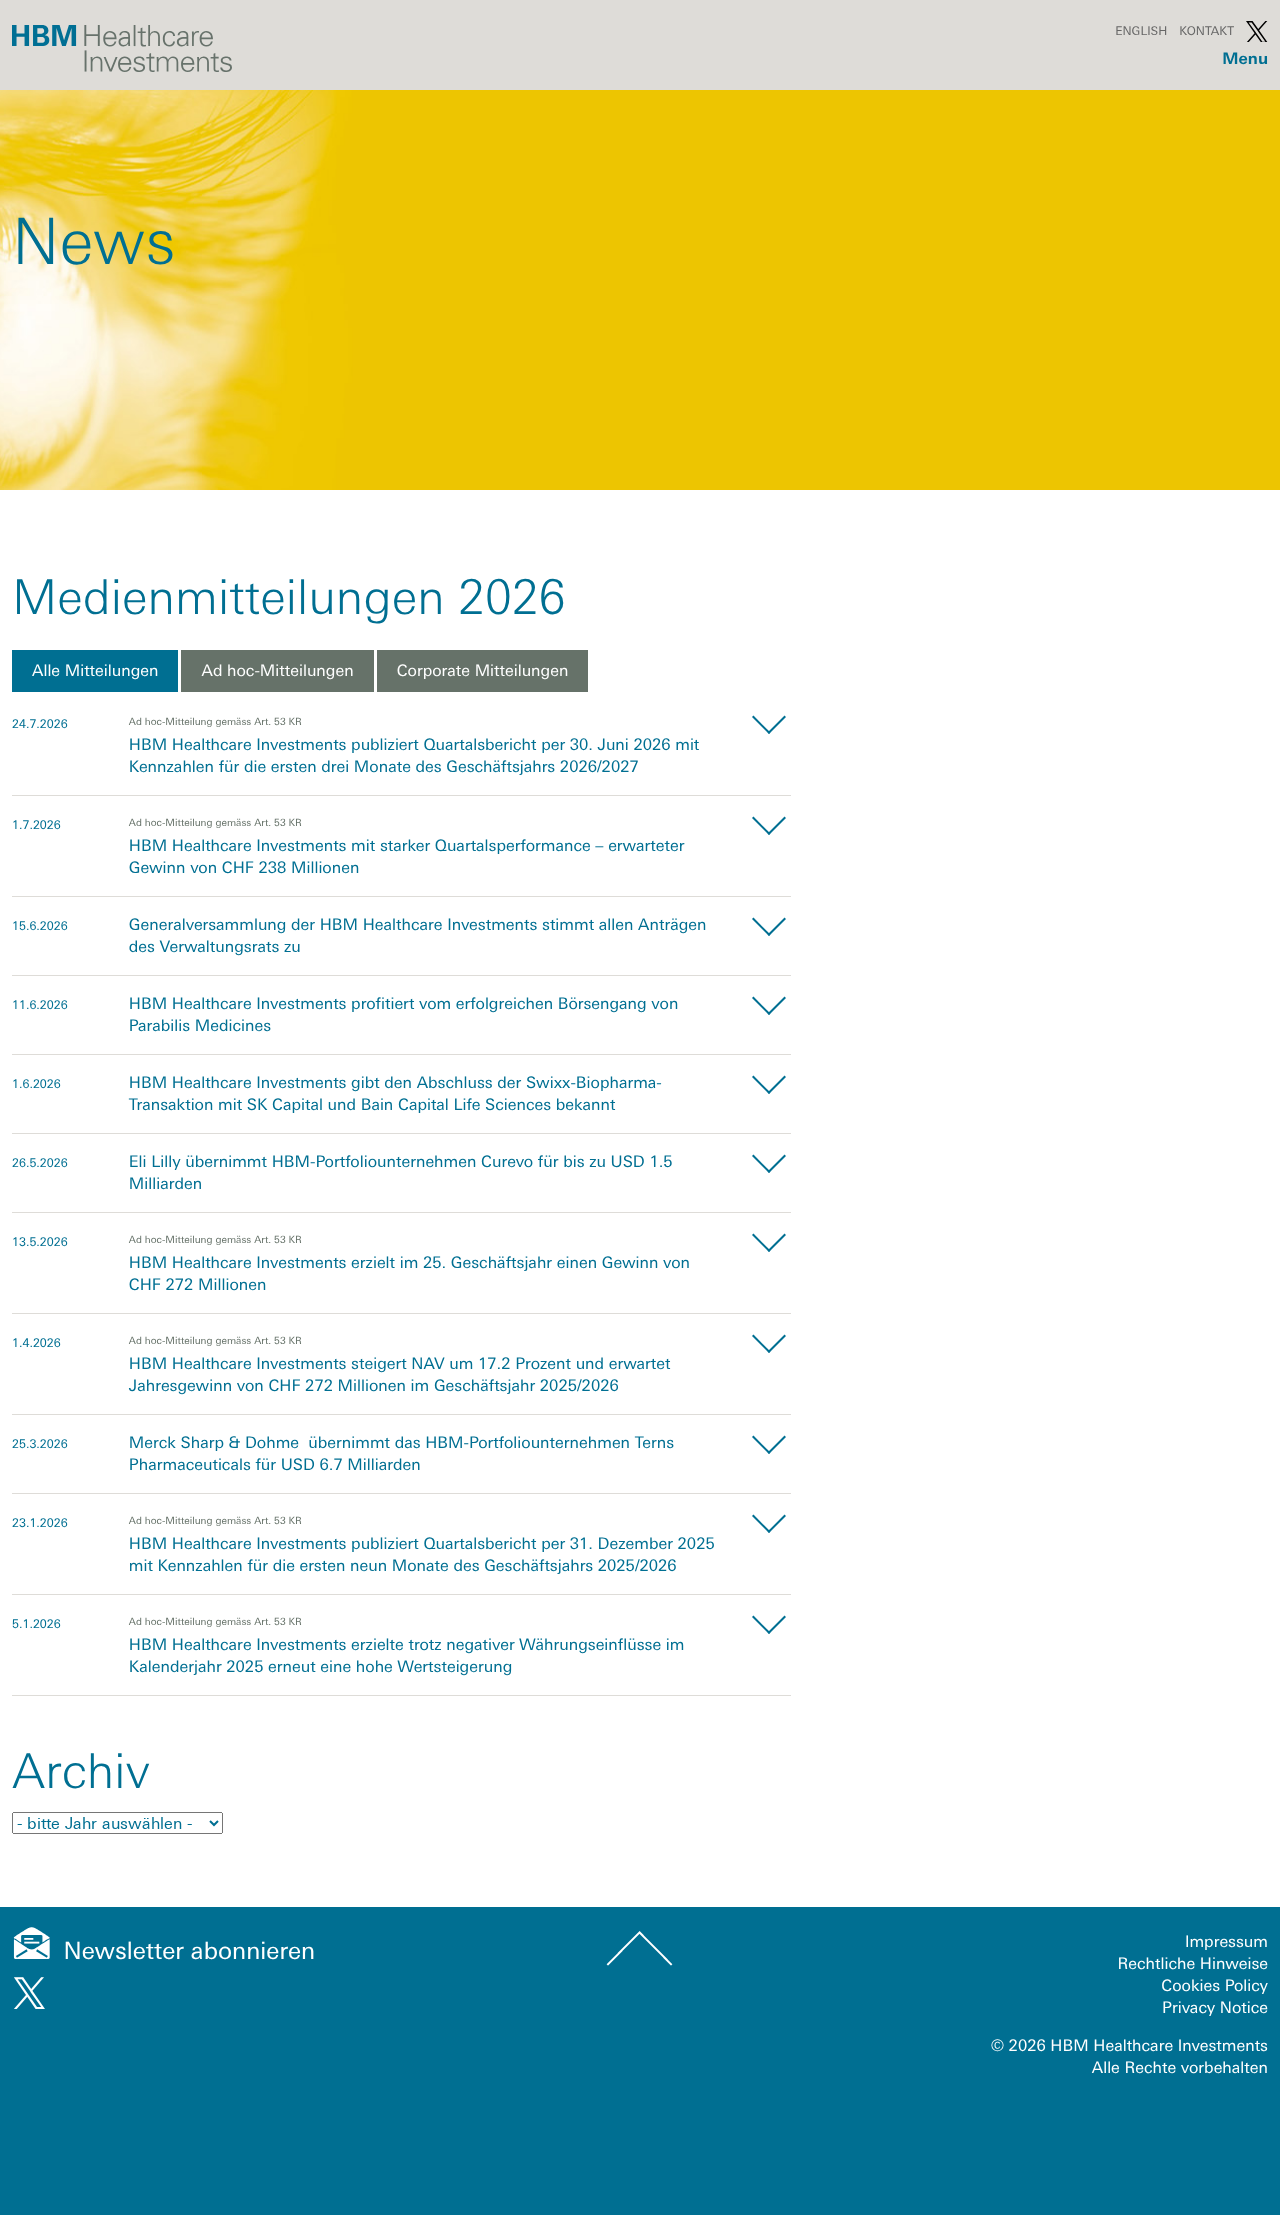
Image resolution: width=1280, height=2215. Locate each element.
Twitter (1257, 31)
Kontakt (1206, 31)
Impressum (1226, 1942)
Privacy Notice (1215, 2008)
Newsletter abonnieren (189, 1951)
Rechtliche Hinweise (1193, 1964)
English (1141, 31)
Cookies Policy (1214, 1986)
